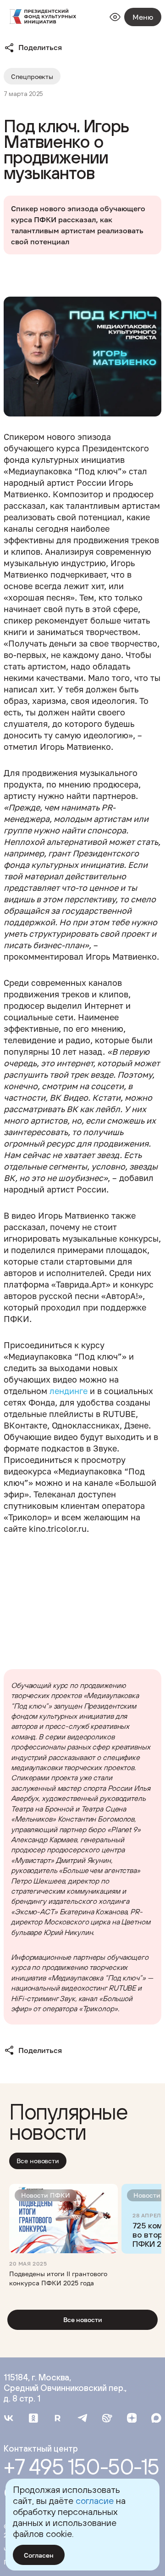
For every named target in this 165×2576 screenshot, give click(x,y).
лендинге (69, 1391)
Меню (143, 17)
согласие (95, 2500)
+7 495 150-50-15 (81, 2467)
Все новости (83, 2320)
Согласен (39, 2555)
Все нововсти (38, 2161)
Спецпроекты (32, 76)
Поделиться (40, 47)
